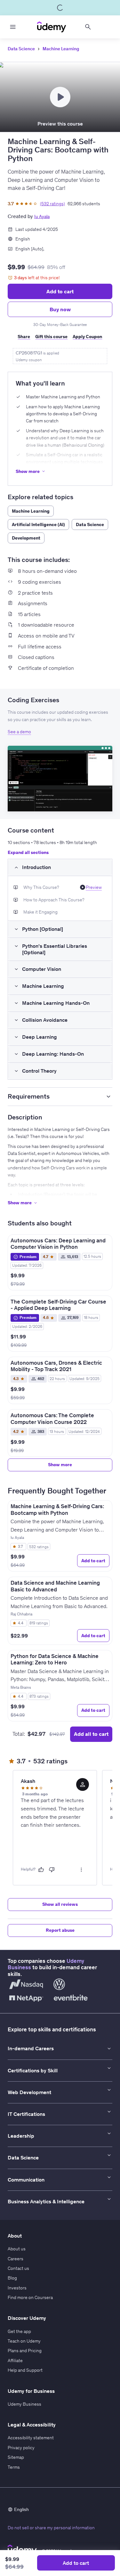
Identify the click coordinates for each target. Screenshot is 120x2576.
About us (17, 2249)
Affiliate (15, 2361)
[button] (60, 779)
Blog (12, 2278)
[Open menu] (13, 27)
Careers (16, 2259)
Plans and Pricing (25, 2351)
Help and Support (25, 2370)
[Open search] (88, 27)
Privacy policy (21, 2448)
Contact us (18, 2268)
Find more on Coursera (30, 2297)
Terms (14, 2467)
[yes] (41, 1870)
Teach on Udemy (24, 2341)
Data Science (21, 49)
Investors (17, 2288)
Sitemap (16, 2457)
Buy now (60, 309)
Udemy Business (24, 2404)
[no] (52, 1870)
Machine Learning (61, 49)
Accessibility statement (31, 2438)
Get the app (19, 2331)
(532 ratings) (52, 204)
